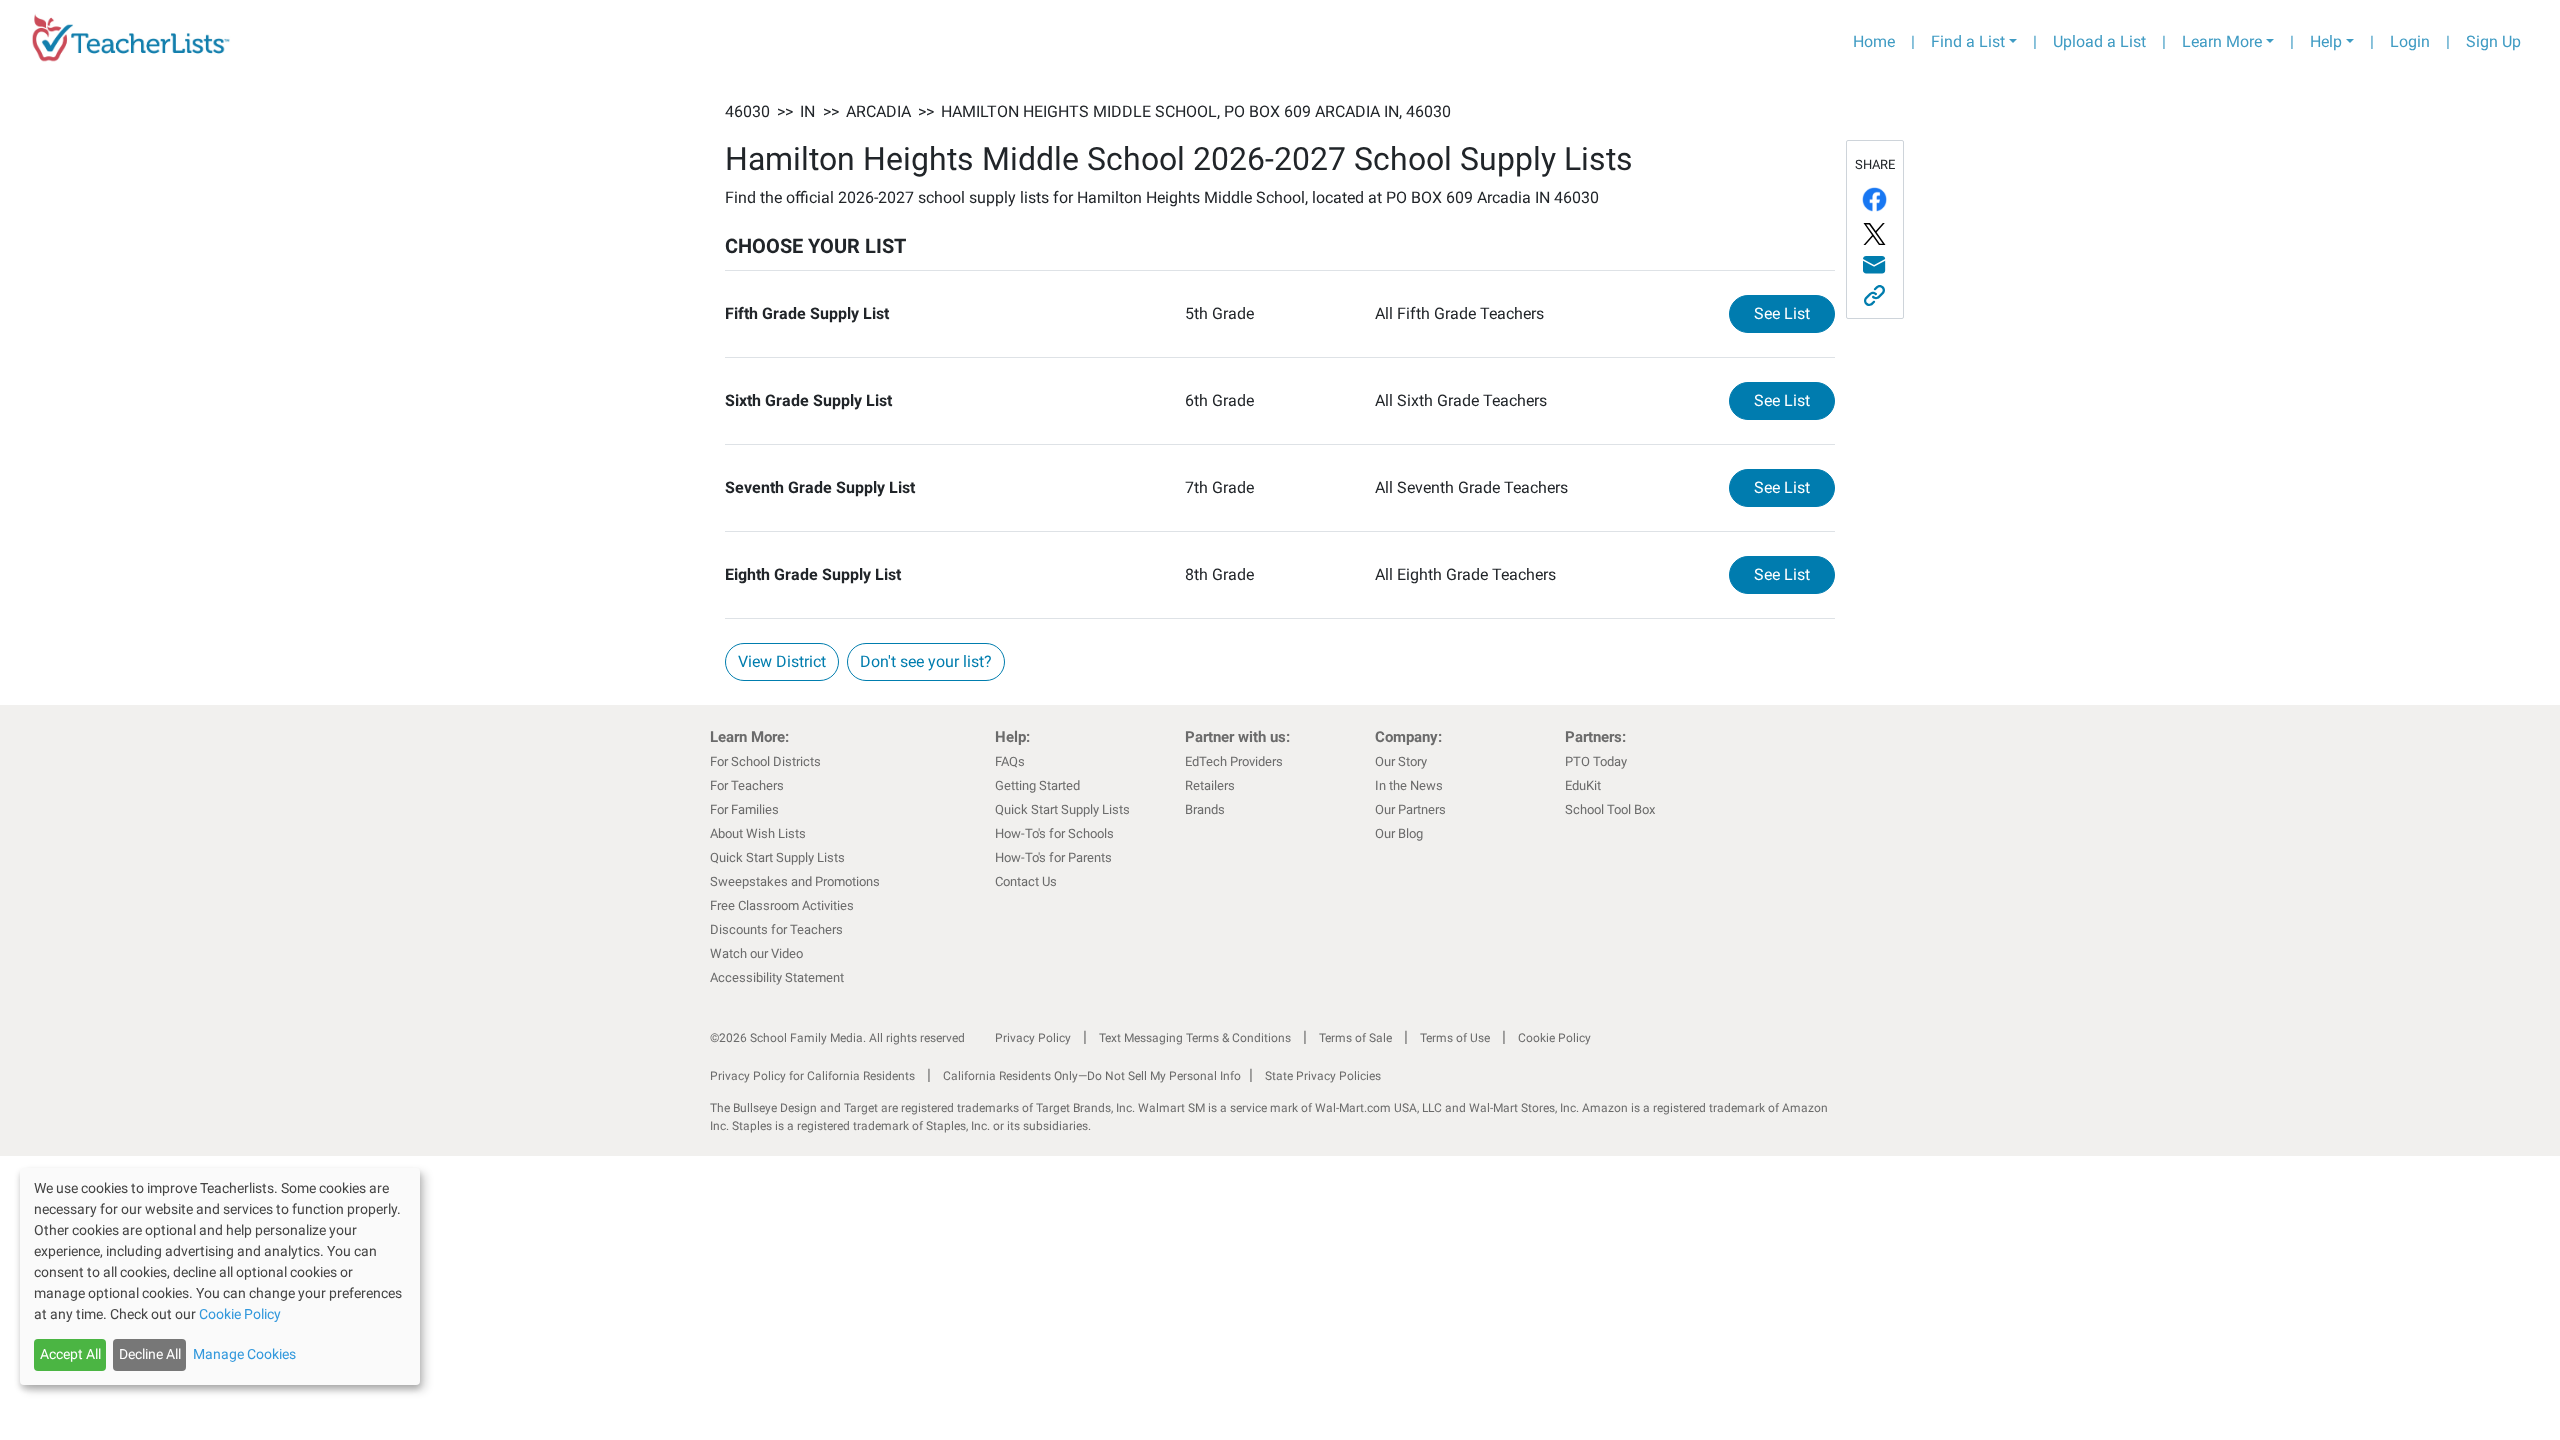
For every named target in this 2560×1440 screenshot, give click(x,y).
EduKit (1583, 785)
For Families (744, 809)
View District (782, 661)
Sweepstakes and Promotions (795, 881)
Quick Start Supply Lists (777, 857)
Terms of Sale (1355, 1038)
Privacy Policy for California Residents (812, 1076)
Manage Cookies (244, 1354)
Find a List (1968, 41)
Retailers (1210, 785)
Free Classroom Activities (782, 905)
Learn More (2222, 41)
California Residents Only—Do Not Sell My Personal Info (1092, 1076)
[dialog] (220, 1276)
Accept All (70, 1354)
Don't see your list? (926, 661)
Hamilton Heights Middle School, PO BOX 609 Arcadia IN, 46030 (1196, 111)
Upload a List (2099, 41)
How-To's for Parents (1053, 857)
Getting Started (1037, 785)
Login (2410, 41)
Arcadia (878, 111)
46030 (747, 111)
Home (1874, 41)
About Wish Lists (758, 833)
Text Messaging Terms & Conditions (1195, 1038)
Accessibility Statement (777, 977)
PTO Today (1596, 761)
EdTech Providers (1234, 761)
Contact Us (1026, 881)
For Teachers (747, 785)
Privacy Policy (1033, 1038)
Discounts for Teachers (776, 929)
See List (1794, 313)
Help (2326, 41)
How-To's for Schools (1054, 833)
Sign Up (2493, 41)
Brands (1205, 809)
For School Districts (765, 761)
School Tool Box (1610, 809)
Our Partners (1410, 809)
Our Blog (1399, 833)
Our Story (1401, 761)
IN (807, 111)
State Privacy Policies (1323, 1076)
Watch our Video (756, 953)
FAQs (1010, 761)
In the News (1409, 785)
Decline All (150, 1354)
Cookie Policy (1554, 1038)
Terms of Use (1455, 1038)
